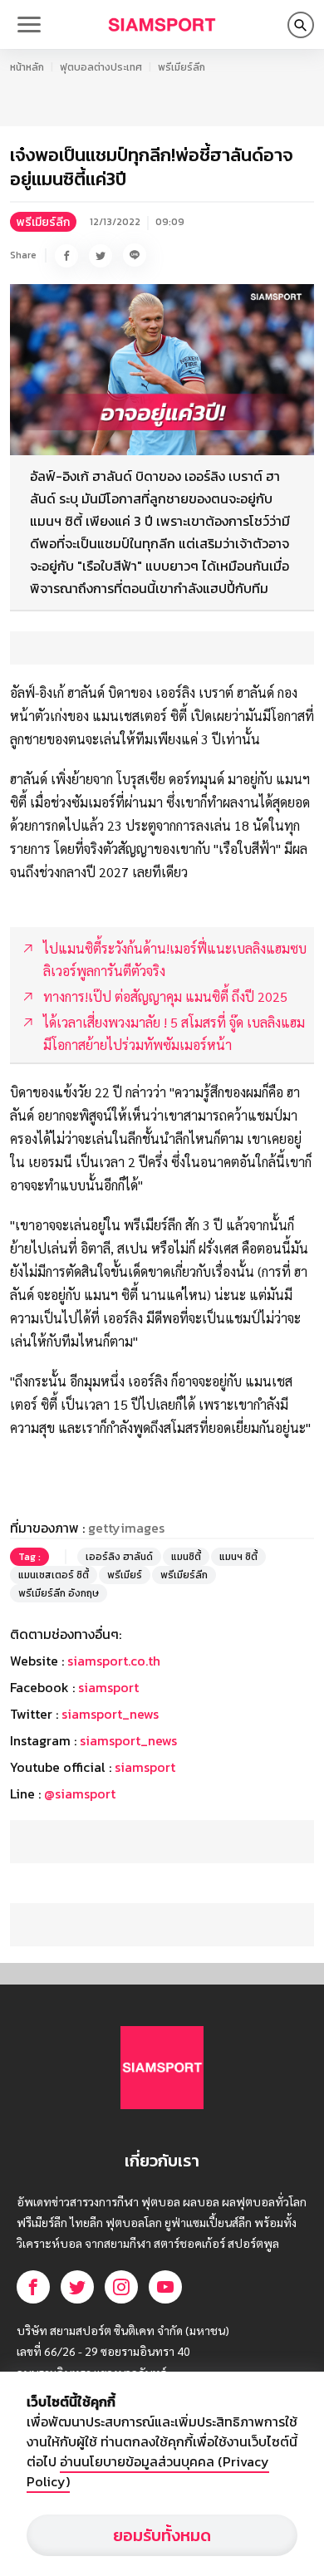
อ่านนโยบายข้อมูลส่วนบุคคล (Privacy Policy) (148, 2471)
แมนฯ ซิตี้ (238, 1557)
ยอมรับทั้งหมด (162, 2535)
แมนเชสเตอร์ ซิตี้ (54, 1575)
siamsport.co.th (114, 1661)
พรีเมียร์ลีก (182, 67)
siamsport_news (110, 1714)
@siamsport (80, 1793)
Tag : (29, 1557)
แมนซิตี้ (186, 1557)
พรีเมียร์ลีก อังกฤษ (59, 1593)
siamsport (108, 1687)
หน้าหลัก (27, 67)
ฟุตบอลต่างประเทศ (101, 67)
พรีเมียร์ (125, 1575)
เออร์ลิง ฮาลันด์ (119, 1557)
